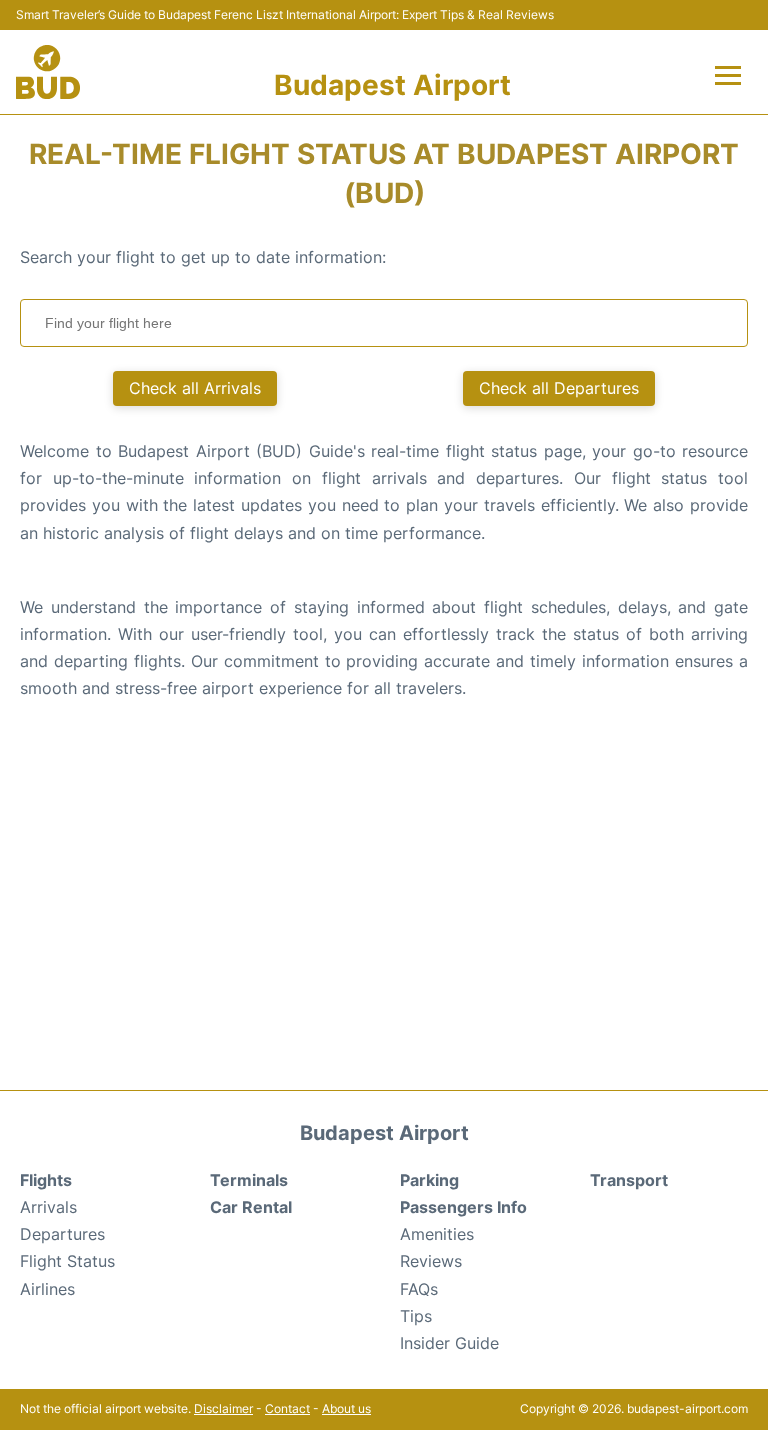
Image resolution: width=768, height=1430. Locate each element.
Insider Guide (449, 1343)
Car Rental (251, 1207)
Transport (629, 1180)
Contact (287, 1408)
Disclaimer (223, 1408)
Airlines (47, 1289)
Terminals (249, 1180)
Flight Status (67, 1261)
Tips (416, 1316)
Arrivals (48, 1207)
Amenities (437, 1234)
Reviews (431, 1261)
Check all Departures (559, 388)
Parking (429, 1180)
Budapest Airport (392, 85)
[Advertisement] (384, 910)
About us (346, 1408)
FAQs (419, 1289)
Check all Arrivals (195, 388)
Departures (62, 1234)
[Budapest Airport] (48, 72)
